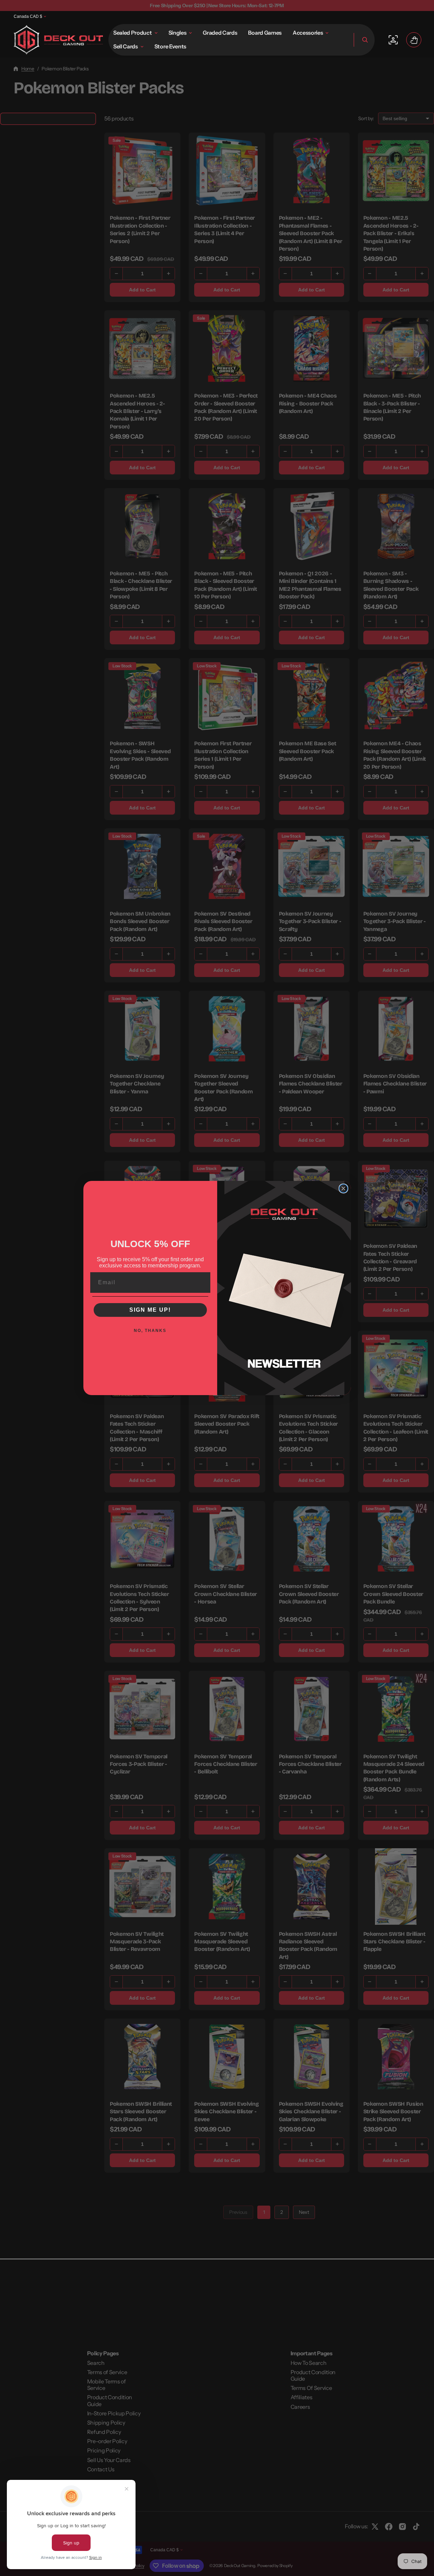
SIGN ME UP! (150, 1310)
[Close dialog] (343, 1188)
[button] (364, 40)
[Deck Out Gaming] (58, 40)
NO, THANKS (150, 1331)
